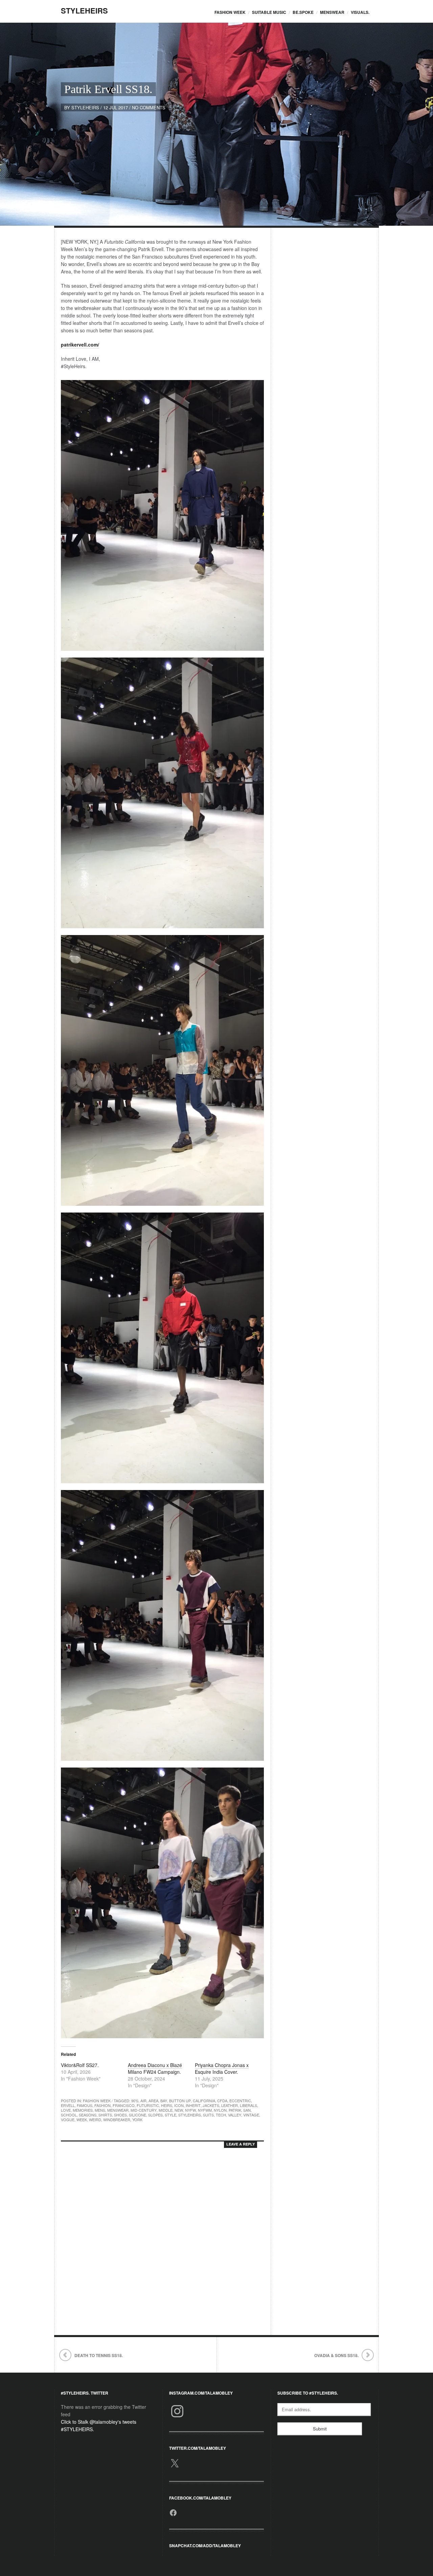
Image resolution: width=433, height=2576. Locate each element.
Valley (235, 2115)
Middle (166, 2110)
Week (82, 2119)
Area (153, 2101)
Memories (83, 2110)
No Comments (149, 107)
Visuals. (360, 12)
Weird (95, 2119)
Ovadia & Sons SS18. (336, 2355)
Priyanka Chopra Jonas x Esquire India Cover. (222, 2068)
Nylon (220, 2110)
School (69, 2115)
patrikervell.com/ (80, 345)
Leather (230, 2105)
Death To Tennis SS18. (99, 2355)
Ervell (68, 2105)
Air (143, 2101)
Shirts (105, 2115)
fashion (102, 2105)
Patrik (235, 2110)
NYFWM (205, 2110)
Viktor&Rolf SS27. (80, 2065)
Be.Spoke (303, 12)
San (247, 2110)
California (204, 2101)
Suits (208, 2115)
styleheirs (85, 107)
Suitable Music (269, 12)
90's (135, 2101)
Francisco (124, 2105)
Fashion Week (230, 12)
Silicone (138, 2115)
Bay (164, 2101)
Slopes (155, 2115)
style (170, 2115)
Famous (85, 2105)
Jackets (211, 2105)
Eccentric (240, 2101)
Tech (221, 2115)
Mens (100, 2110)
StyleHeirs (84, 10)
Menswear (332, 12)
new (179, 2110)
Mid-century (144, 2110)
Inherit (193, 2105)
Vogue (68, 2119)
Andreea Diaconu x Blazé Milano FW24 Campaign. (155, 2068)
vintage (251, 2115)
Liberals (248, 2105)
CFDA (222, 2101)
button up (180, 2101)
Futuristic (148, 2105)
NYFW (190, 2110)
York (137, 2119)
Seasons (88, 2115)
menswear (118, 2110)
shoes (120, 2115)
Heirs (167, 2105)
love (66, 2110)
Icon (179, 2105)
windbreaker (117, 2119)
